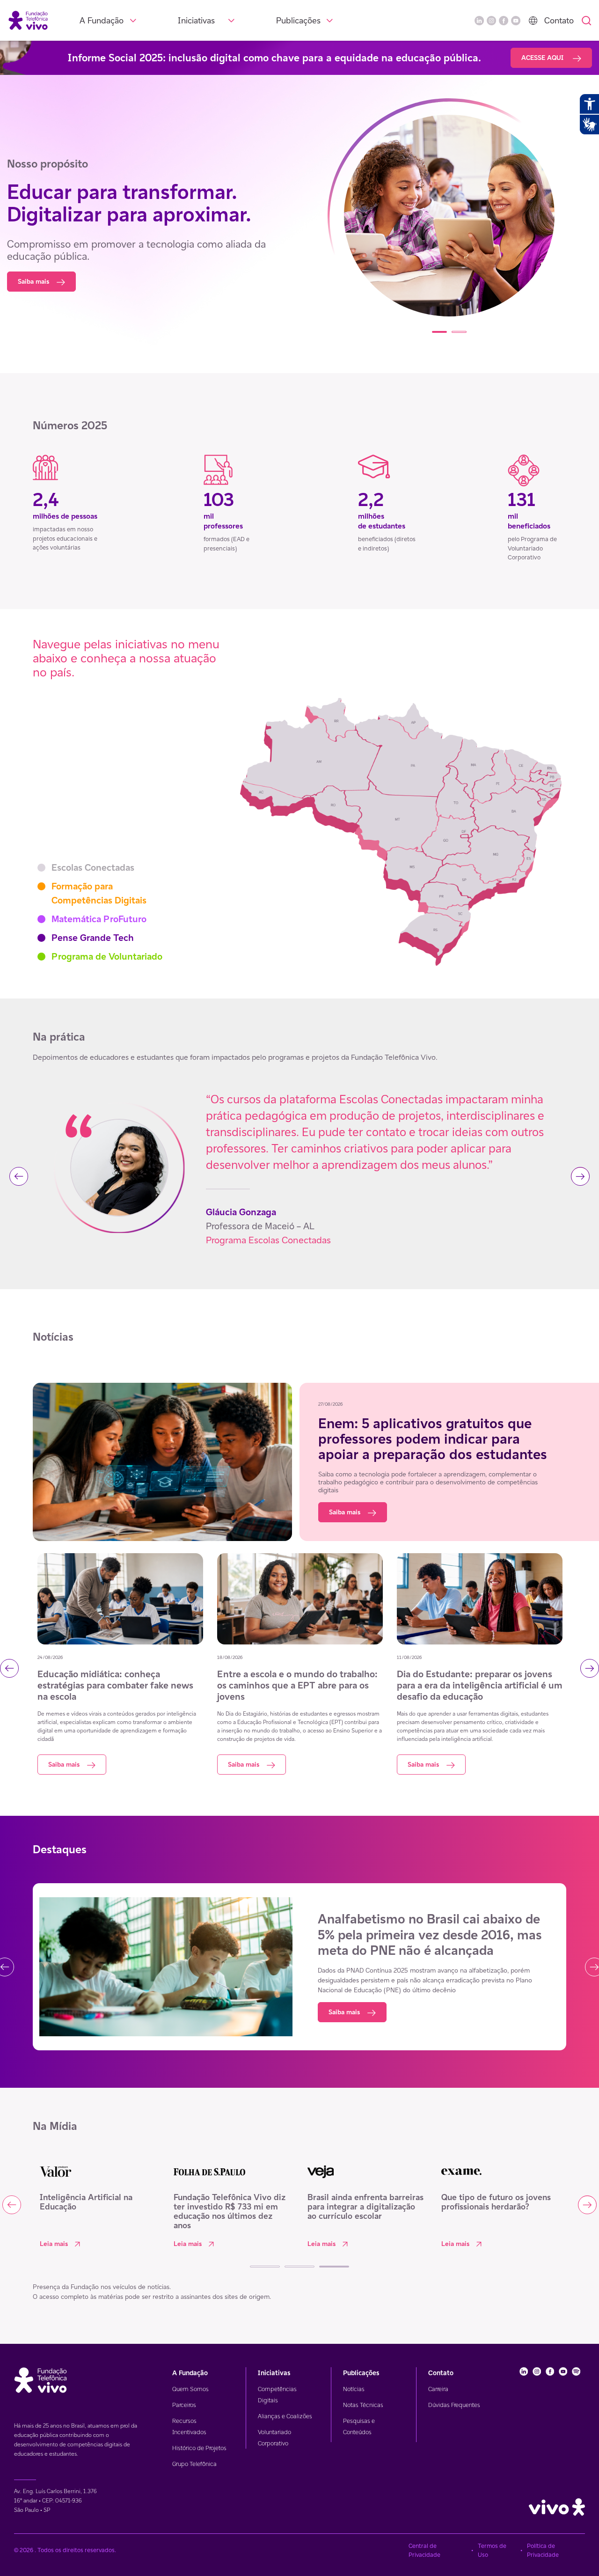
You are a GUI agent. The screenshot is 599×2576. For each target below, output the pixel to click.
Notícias (354, 2389)
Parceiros (184, 2405)
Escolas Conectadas (93, 867)
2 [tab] (459, 332)
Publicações (298, 20)
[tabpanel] (449, 217)
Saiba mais (33, 281)
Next (580, 1176)
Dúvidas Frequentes (454, 2405)
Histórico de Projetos (199, 2448)
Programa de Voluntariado (107, 956)
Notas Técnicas (363, 2405)
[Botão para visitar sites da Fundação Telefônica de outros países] (533, 21)
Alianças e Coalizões (285, 2416)
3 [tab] (334, 2267)
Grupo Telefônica (194, 2464)
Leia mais (54, 2244)
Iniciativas (196, 20)
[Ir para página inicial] (28, 20)
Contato (559, 20)
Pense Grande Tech (93, 938)
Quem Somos (190, 2389)
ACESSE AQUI (543, 58)
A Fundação (102, 20)
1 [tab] (439, 332)
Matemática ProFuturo (99, 919)
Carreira (438, 2389)
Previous (19, 1176)
